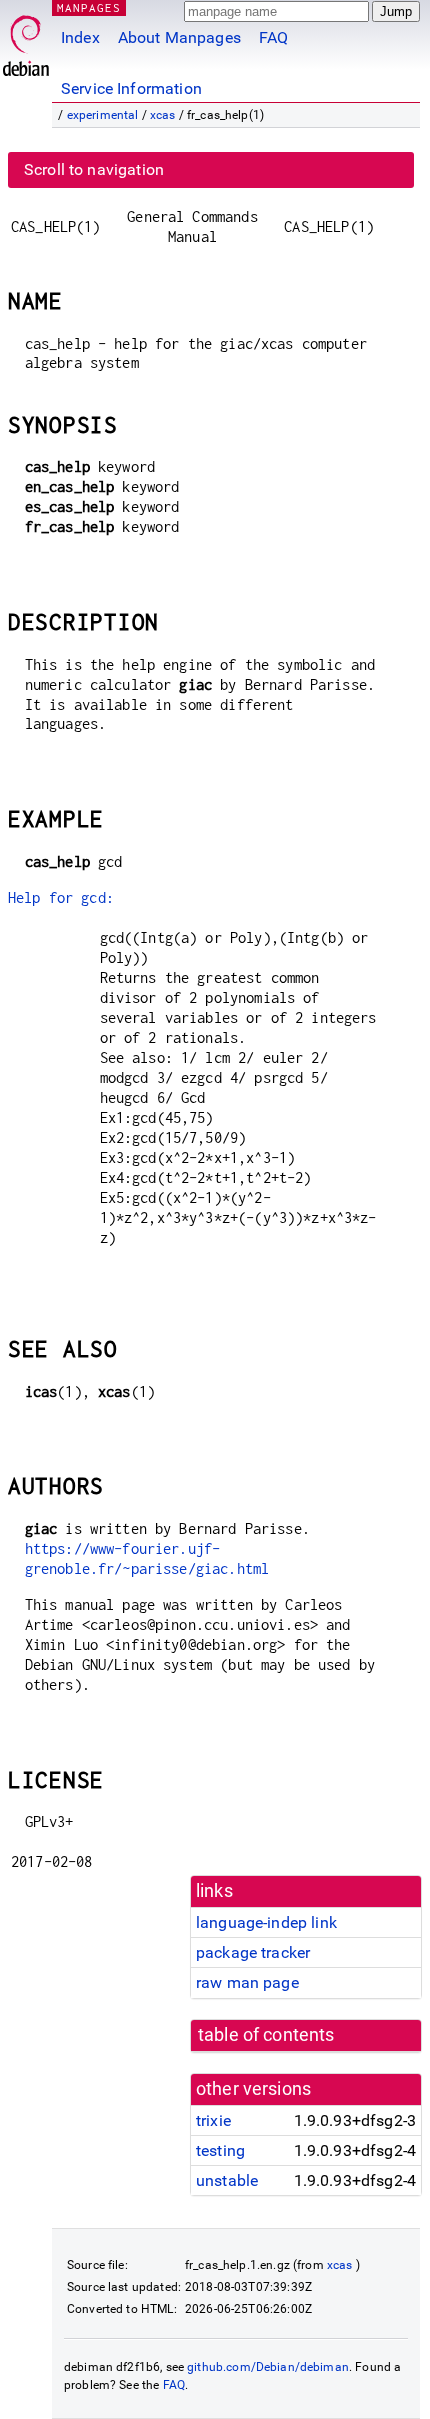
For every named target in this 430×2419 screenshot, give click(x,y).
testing (220, 2150)
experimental (103, 115)
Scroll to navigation (94, 169)
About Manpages (179, 37)
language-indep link (266, 1922)
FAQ (273, 37)
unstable (227, 2180)
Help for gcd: (61, 897)
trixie (213, 2120)
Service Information (131, 88)
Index (80, 37)
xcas (163, 115)
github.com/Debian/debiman (268, 2367)
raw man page (247, 1982)
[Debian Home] (26, 40)
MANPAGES (89, 7)
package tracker (253, 1952)
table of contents (266, 2035)
